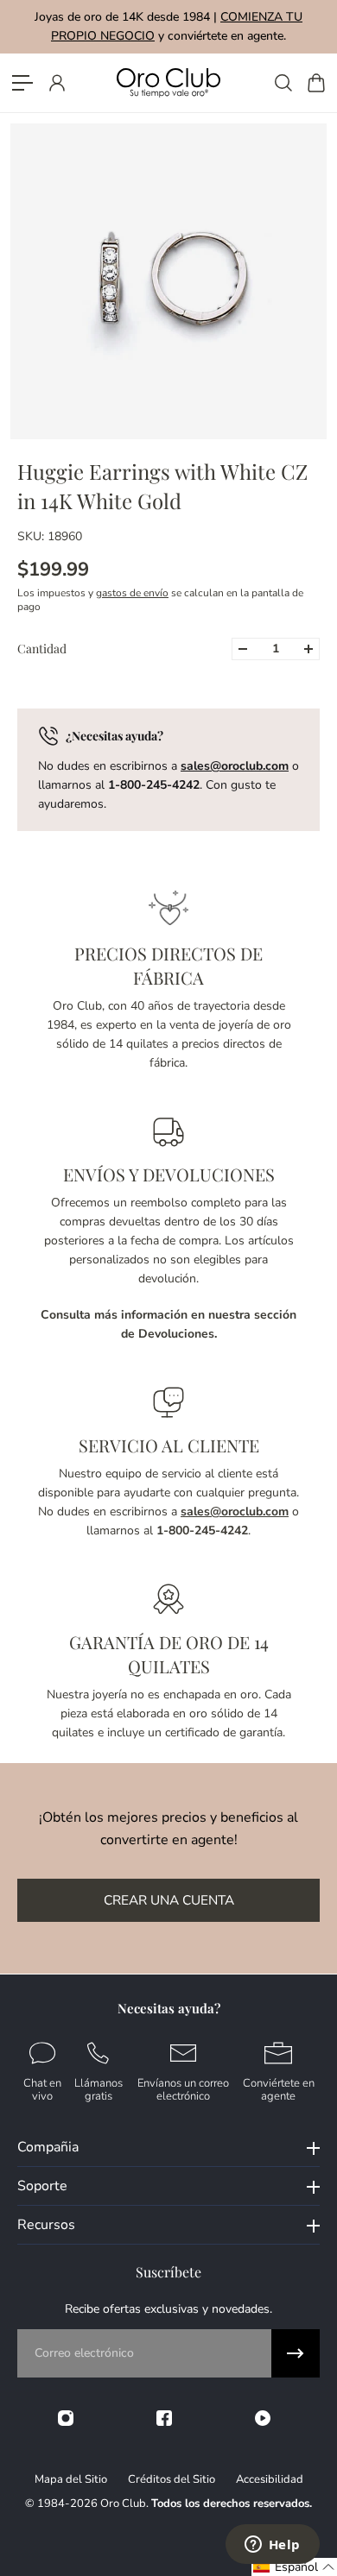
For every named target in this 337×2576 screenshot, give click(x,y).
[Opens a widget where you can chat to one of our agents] (272, 2546)
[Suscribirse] (296, 2353)
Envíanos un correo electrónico (183, 2089)
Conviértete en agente (279, 2089)
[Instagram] (66, 2418)
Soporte (42, 2186)
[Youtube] (263, 2418)
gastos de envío (132, 593)
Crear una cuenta (169, 1900)
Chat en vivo (42, 2089)
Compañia (48, 2147)
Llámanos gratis (99, 2089)
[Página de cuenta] (56, 83)
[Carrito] (315, 83)
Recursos (46, 2225)
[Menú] (22, 83)
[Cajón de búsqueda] (283, 83)
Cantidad (42, 649)
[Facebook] (164, 2418)
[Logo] (168, 82)
